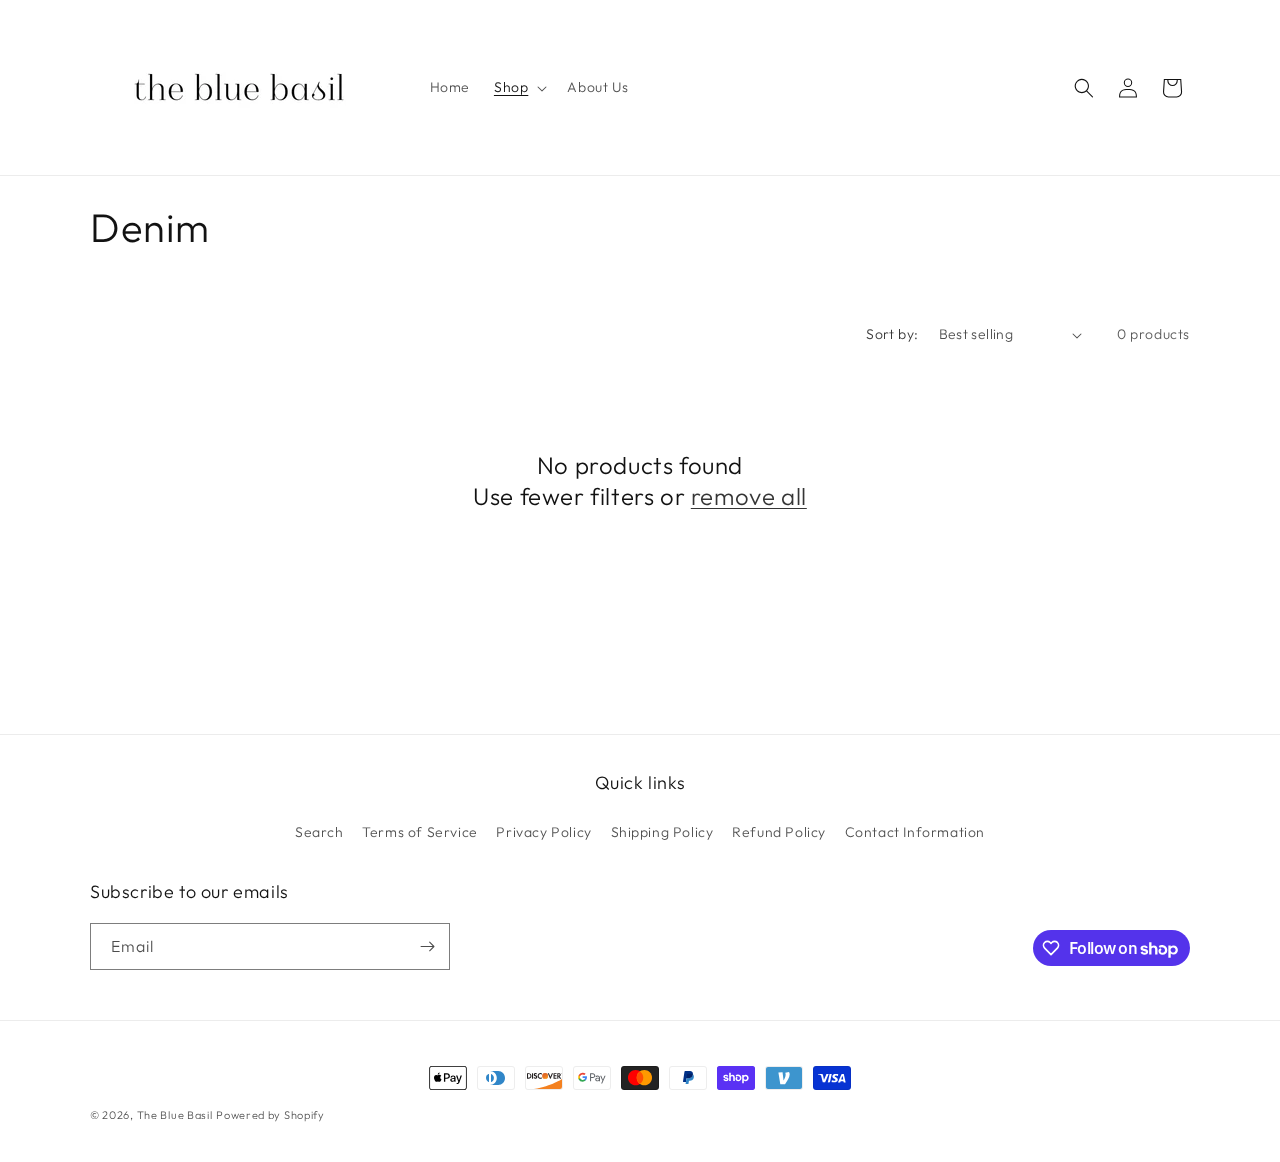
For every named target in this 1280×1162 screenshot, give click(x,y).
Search (319, 832)
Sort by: (892, 334)
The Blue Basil (175, 1115)
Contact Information (915, 832)
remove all (749, 496)
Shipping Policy (662, 832)
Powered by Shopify (270, 1115)
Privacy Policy (543, 832)
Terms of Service (420, 832)
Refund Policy (779, 832)
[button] (518, 87)
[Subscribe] (427, 946)
